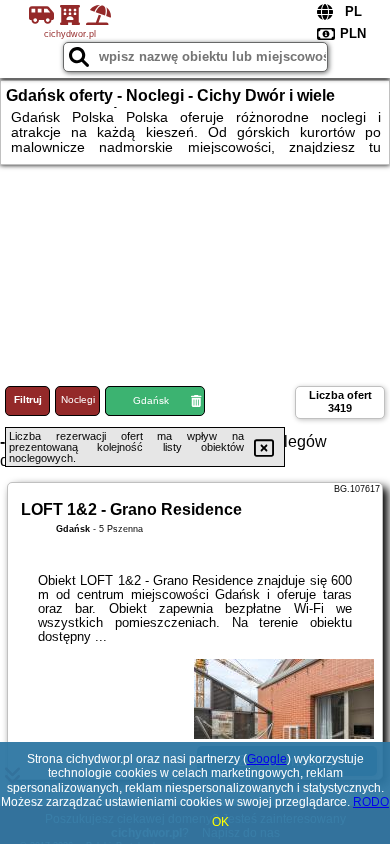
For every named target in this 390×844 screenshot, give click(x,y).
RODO (371, 802)
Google (267, 759)
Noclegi (78, 399)
